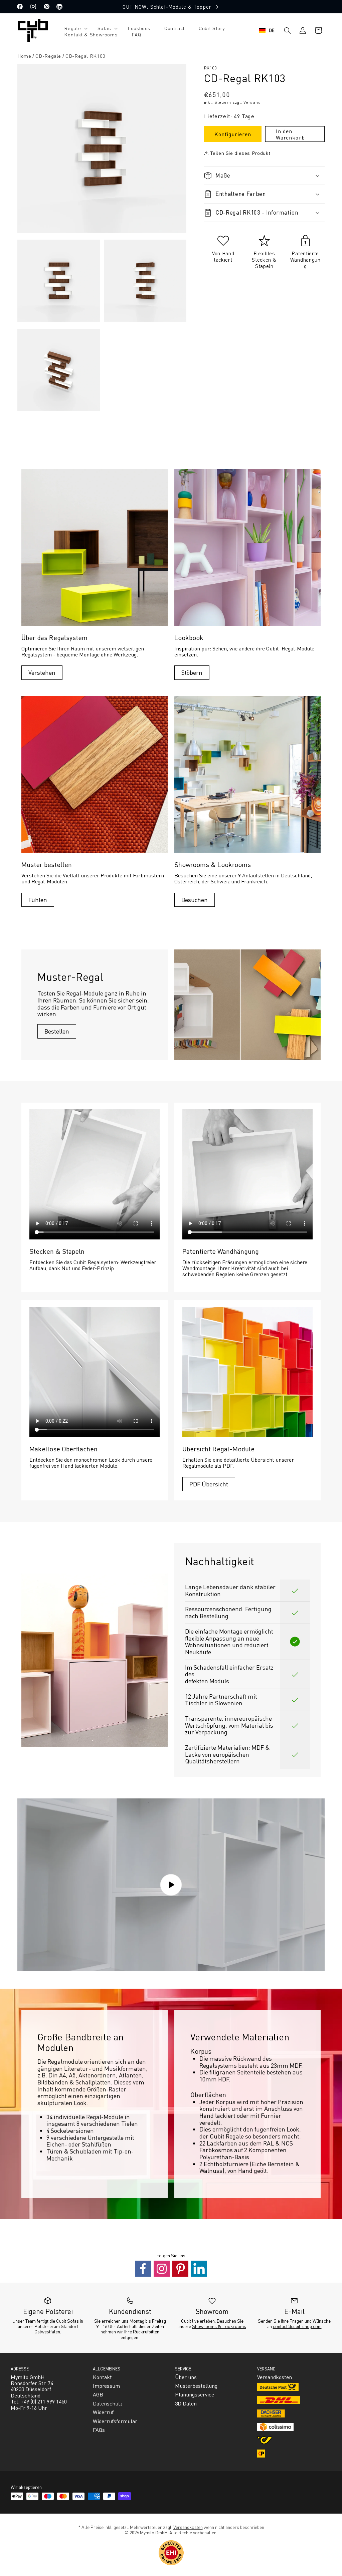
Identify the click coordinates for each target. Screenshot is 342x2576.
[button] (74, 28)
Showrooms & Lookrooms (219, 2326)
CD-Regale (48, 56)
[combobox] (267, 30)
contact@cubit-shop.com (297, 2326)
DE (272, 30)
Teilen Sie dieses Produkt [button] (240, 153)
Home (24, 56)
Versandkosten (188, 2527)
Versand (252, 102)
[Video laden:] (171, 1885)
